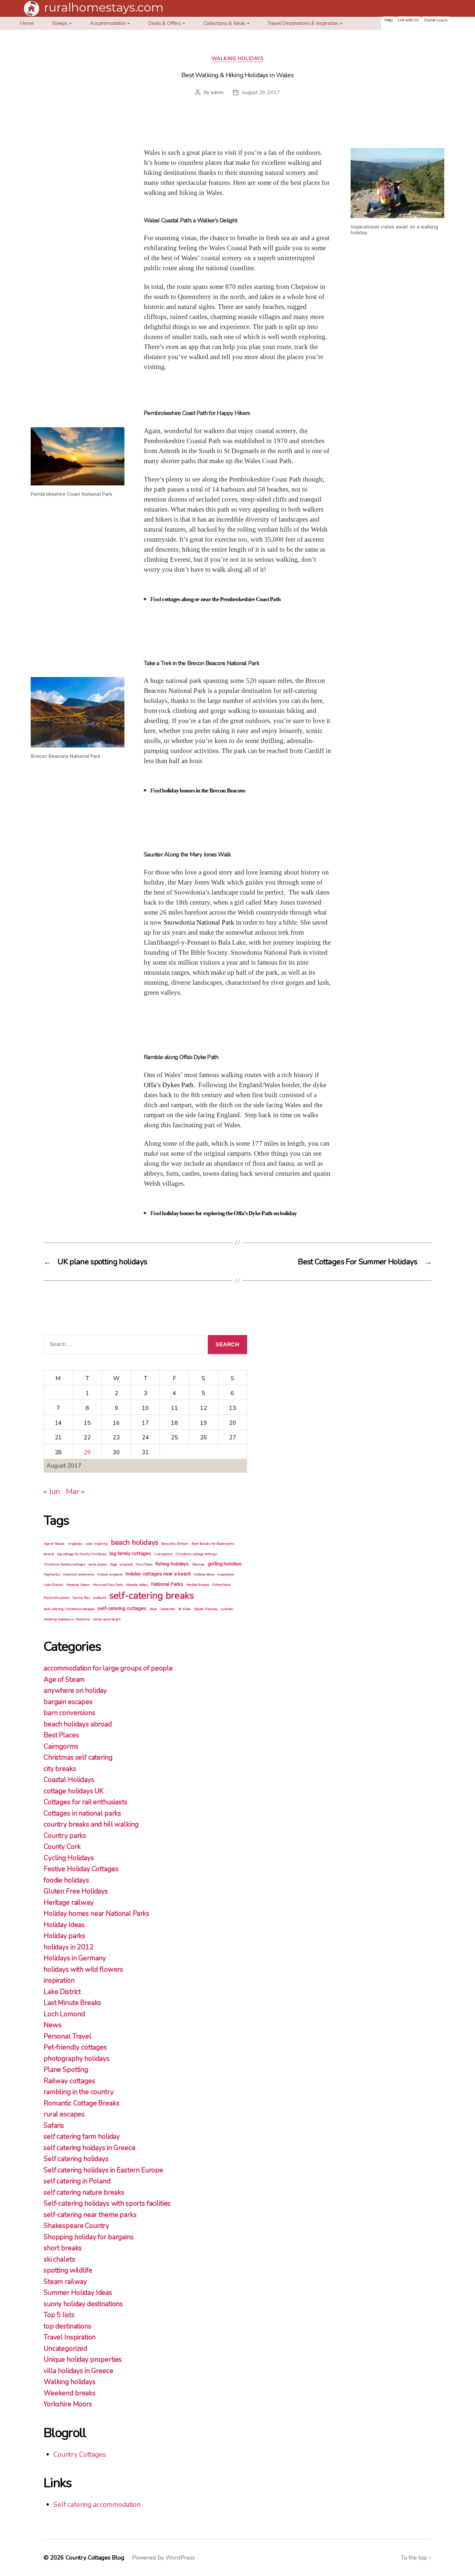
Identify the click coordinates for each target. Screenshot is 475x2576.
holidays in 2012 (69, 1947)
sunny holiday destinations (83, 2304)
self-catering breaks (152, 1595)
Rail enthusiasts (57, 1598)
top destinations (68, 2326)
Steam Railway (206, 1609)
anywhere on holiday (75, 1691)
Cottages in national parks (82, 1813)
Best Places (61, 1735)
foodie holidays (66, 1880)
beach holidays (135, 1542)
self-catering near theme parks (90, 2215)
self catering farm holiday (82, 2136)
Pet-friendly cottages (75, 2047)
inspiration (226, 1574)
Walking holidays (238, 59)
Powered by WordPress (164, 2558)
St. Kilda (185, 1609)
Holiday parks (64, 1936)
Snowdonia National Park (199, 922)
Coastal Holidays (69, 1780)
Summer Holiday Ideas (78, 2293)
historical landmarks (79, 1574)
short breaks (63, 2248)
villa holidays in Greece (78, 2371)
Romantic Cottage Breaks (82, 2103)
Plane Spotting (66, 2070)
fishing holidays (172, 1564)
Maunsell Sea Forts (108, 1585)
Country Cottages (80, 2454)
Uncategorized (65, 2348)
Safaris (54, 2125)
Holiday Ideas (204, 1574)
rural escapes (64, 2114)
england (126, 1564)
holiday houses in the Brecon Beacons (204, 791)
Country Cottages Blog (95, 2558)
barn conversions (69, 1713)
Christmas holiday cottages (64, 1564)
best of (49, 1554)
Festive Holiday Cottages (81, 1869)
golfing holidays (225, 1564)
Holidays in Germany (75, 1958)
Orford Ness (221, 1585)
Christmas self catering (78, 1757)
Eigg (113, 1564)
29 (87, 1452)
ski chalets (59, 2259)
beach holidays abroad (78, 1724)
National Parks (167, 1584)
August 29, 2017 (261, 92)
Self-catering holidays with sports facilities (107, 2203)
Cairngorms (164, 1554)
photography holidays (77, 2059)
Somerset (168, 1609)
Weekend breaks (70, 2393)
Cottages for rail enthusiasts (85, 1802)
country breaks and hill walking (91, 1824)
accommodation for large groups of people (108, 1668)
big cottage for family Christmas (82, 1554)
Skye (153, 1609)
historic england (110, 1574)
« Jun (52, 1491)
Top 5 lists (59, 2315)
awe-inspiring (97, 1544)
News (53, 2025)
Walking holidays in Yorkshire (67, 1619)
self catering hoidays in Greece (90, 2148)
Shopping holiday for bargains (89, 2237)
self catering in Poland (77, 2181)
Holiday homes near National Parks (96, 1913)
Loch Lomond (64, 2014)
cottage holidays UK (74, 1791)
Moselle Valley (137, 1585)
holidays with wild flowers (83, 1969)
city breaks (60, 1769)
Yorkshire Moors (68, 2404)
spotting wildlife (68, 2270)
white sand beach (107, 1619)
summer (227, 1609)
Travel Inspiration (70, 2337)
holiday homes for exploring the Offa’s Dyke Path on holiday (229, 1213)
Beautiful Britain (175, 1544)
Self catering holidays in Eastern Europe (103, 2170)
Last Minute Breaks (72, 2003)
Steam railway (65, 2282)
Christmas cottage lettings (196, 1554)
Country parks (65, 1836)
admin (217, 92)
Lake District (53, 1585)
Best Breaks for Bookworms (213, 1544)
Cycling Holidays (69, 1858)
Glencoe (198, 1564)
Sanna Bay (81, 1598)
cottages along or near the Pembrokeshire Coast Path (221, 599)
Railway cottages (69, 2081)
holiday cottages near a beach (158, 1574)
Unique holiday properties (83, 2359)
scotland (100, 1598)
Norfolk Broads (198, 1585)
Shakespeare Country (76, 2226)
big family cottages (130, 1553)
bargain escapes (68, 1702)
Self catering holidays (76, 2159)
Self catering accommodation (97, 2505)
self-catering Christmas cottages (69, 1609)
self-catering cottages (122, 1608)
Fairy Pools (144, 1564)
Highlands (52, 1574)
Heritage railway (69, 1903)
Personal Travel (68, 2036)
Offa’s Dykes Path (169, 1085)
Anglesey (75, 1544)
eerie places (98, 1564)
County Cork (62, 1847)
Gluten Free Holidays (76, 1891)
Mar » (75, 1491)
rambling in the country (79, 2092)
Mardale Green (78, 1585)
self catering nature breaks (84, 2192)
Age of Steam (54, 1544)
